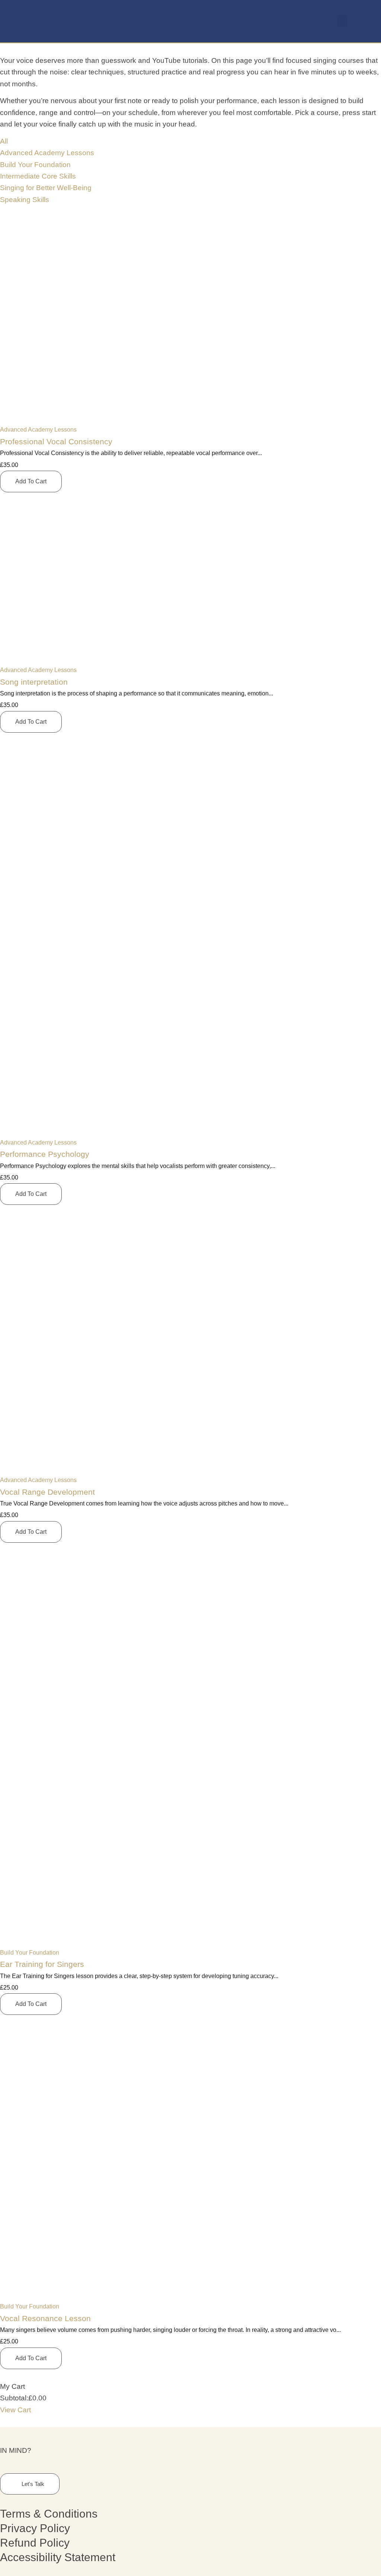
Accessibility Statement (58, 2557)
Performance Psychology (45, 1154)
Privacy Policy (35, 2528)
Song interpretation (34, 682)
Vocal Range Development (47, 1492)
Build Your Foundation (30, 1953)
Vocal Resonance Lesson (45, 2318)
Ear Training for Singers (42, 1964)
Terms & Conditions (49, 2514)
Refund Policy (35, 2543)
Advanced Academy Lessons (38, 430)
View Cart (15, 2410)
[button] (342, 21)
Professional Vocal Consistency (56, 441)
